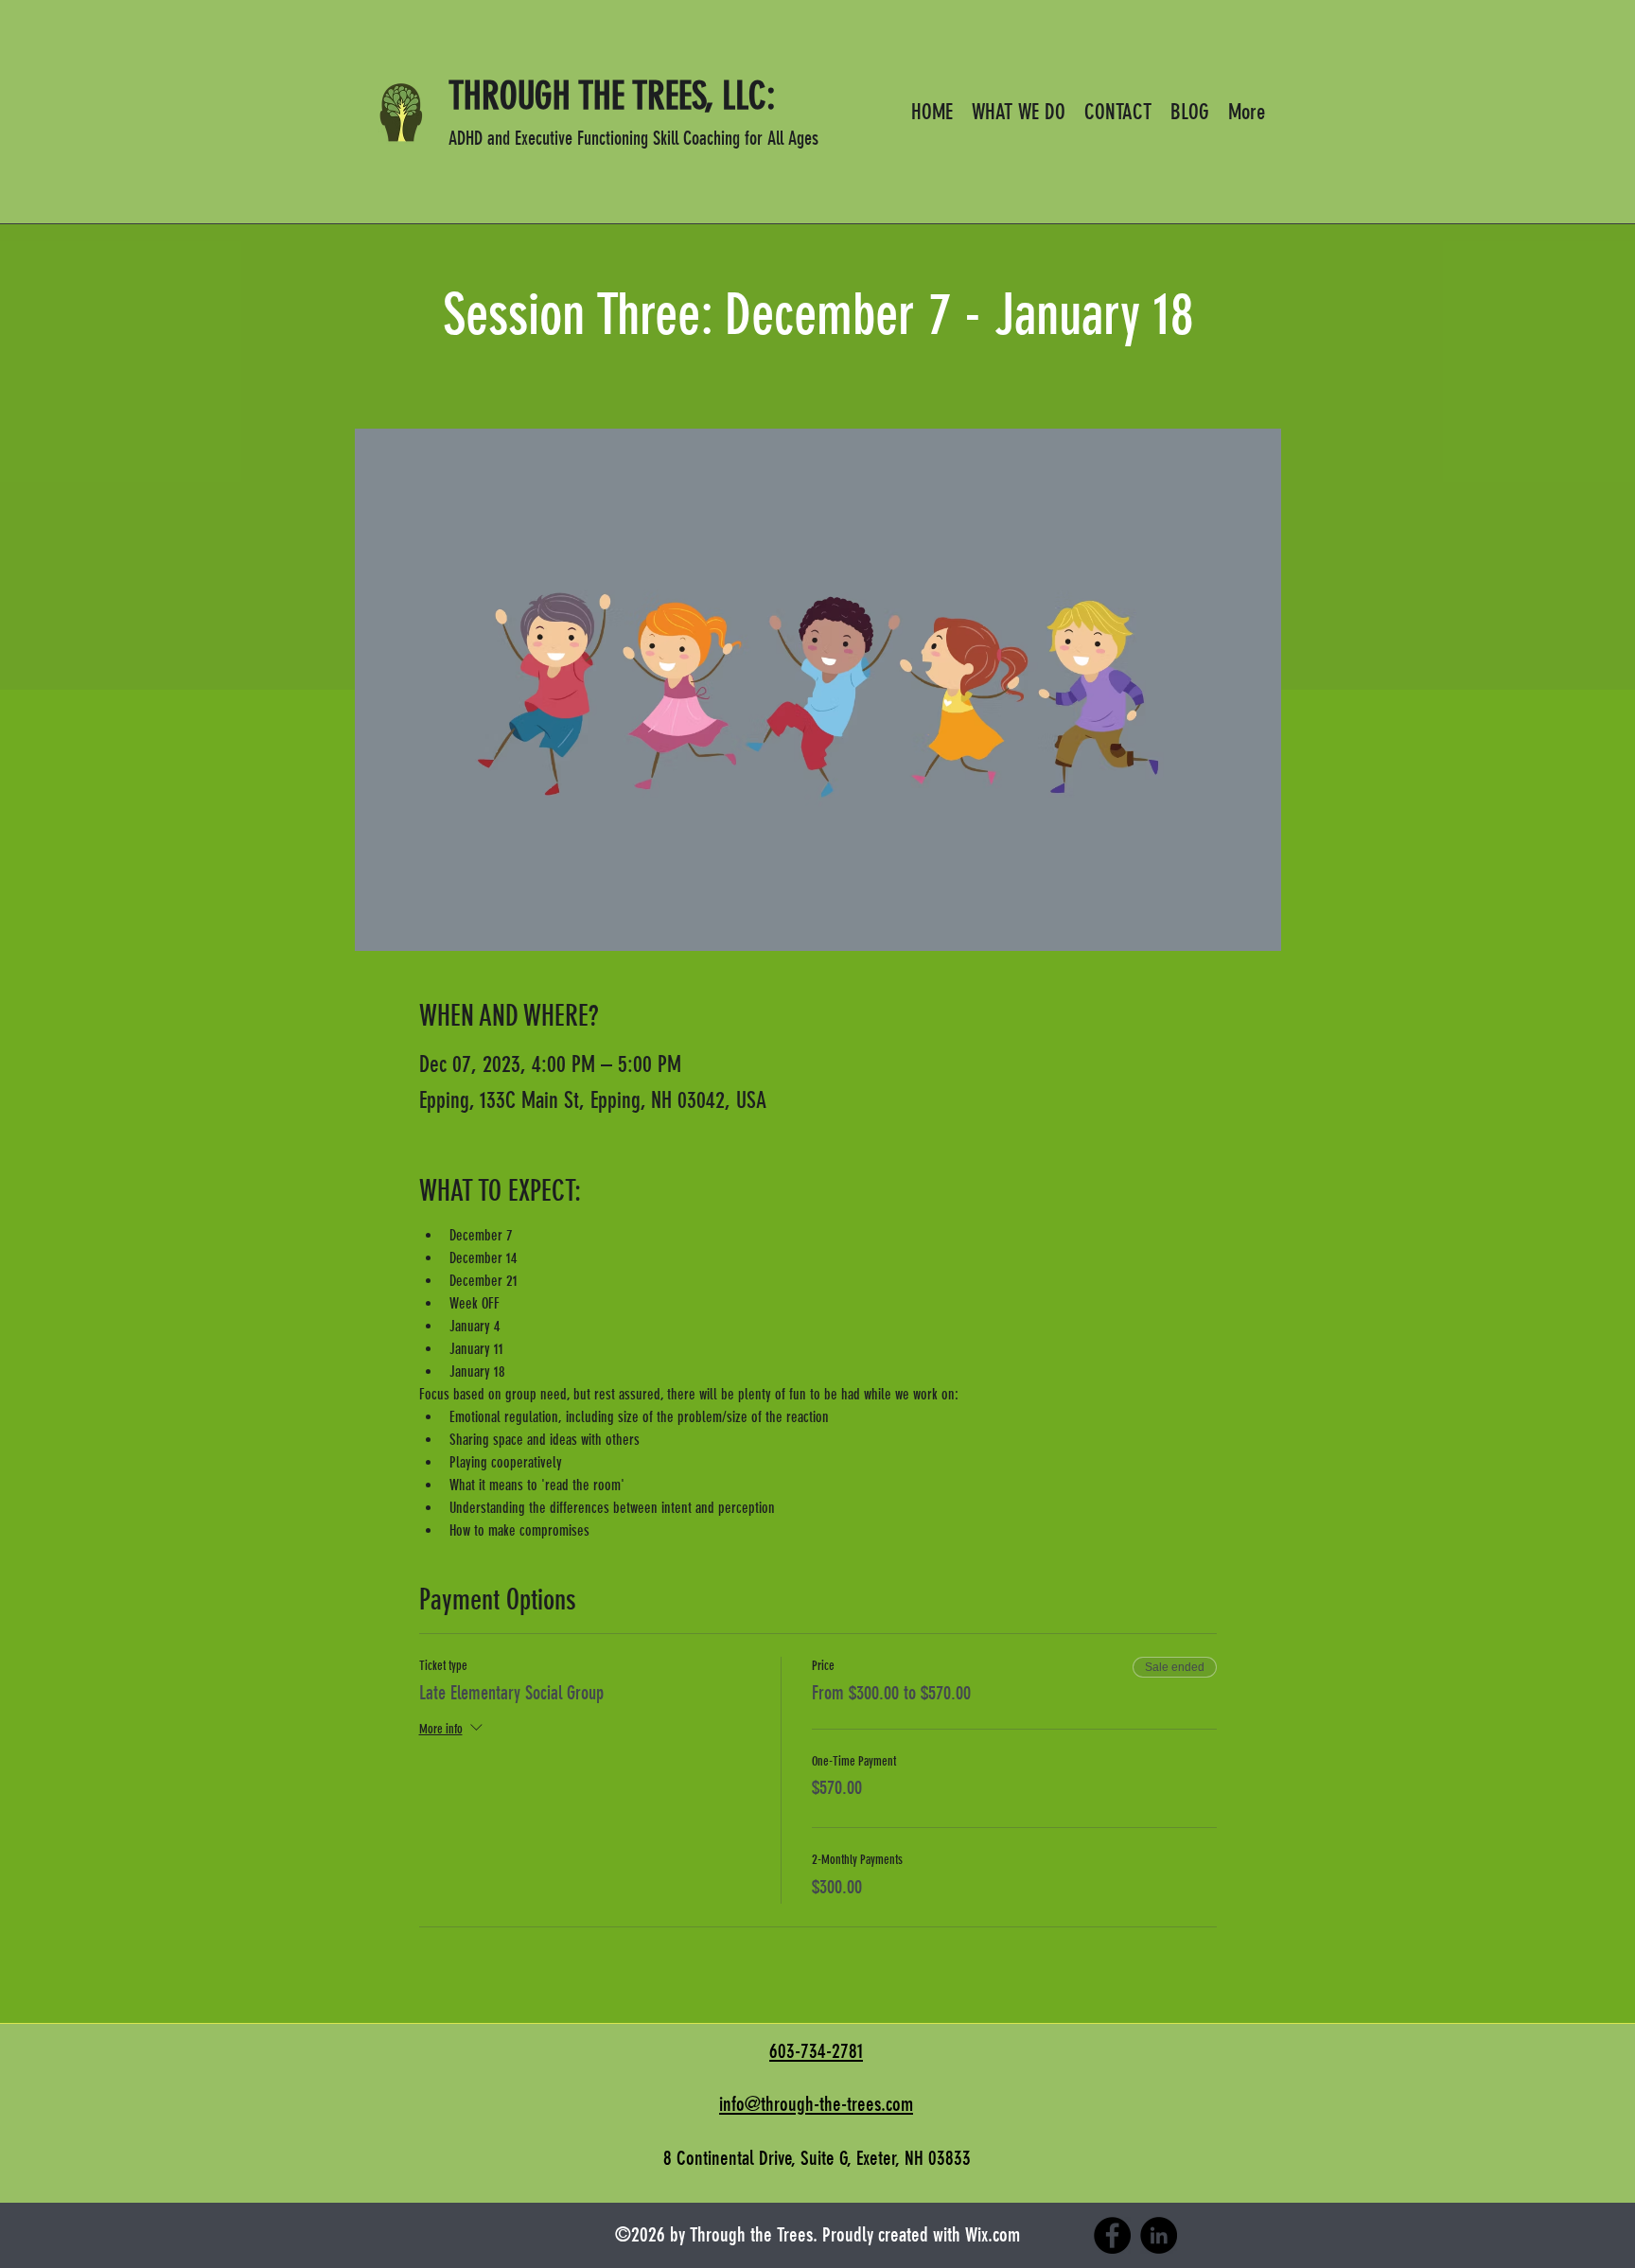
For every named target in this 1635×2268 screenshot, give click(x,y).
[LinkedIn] (1159, 2235)
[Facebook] (1112, 2235)
